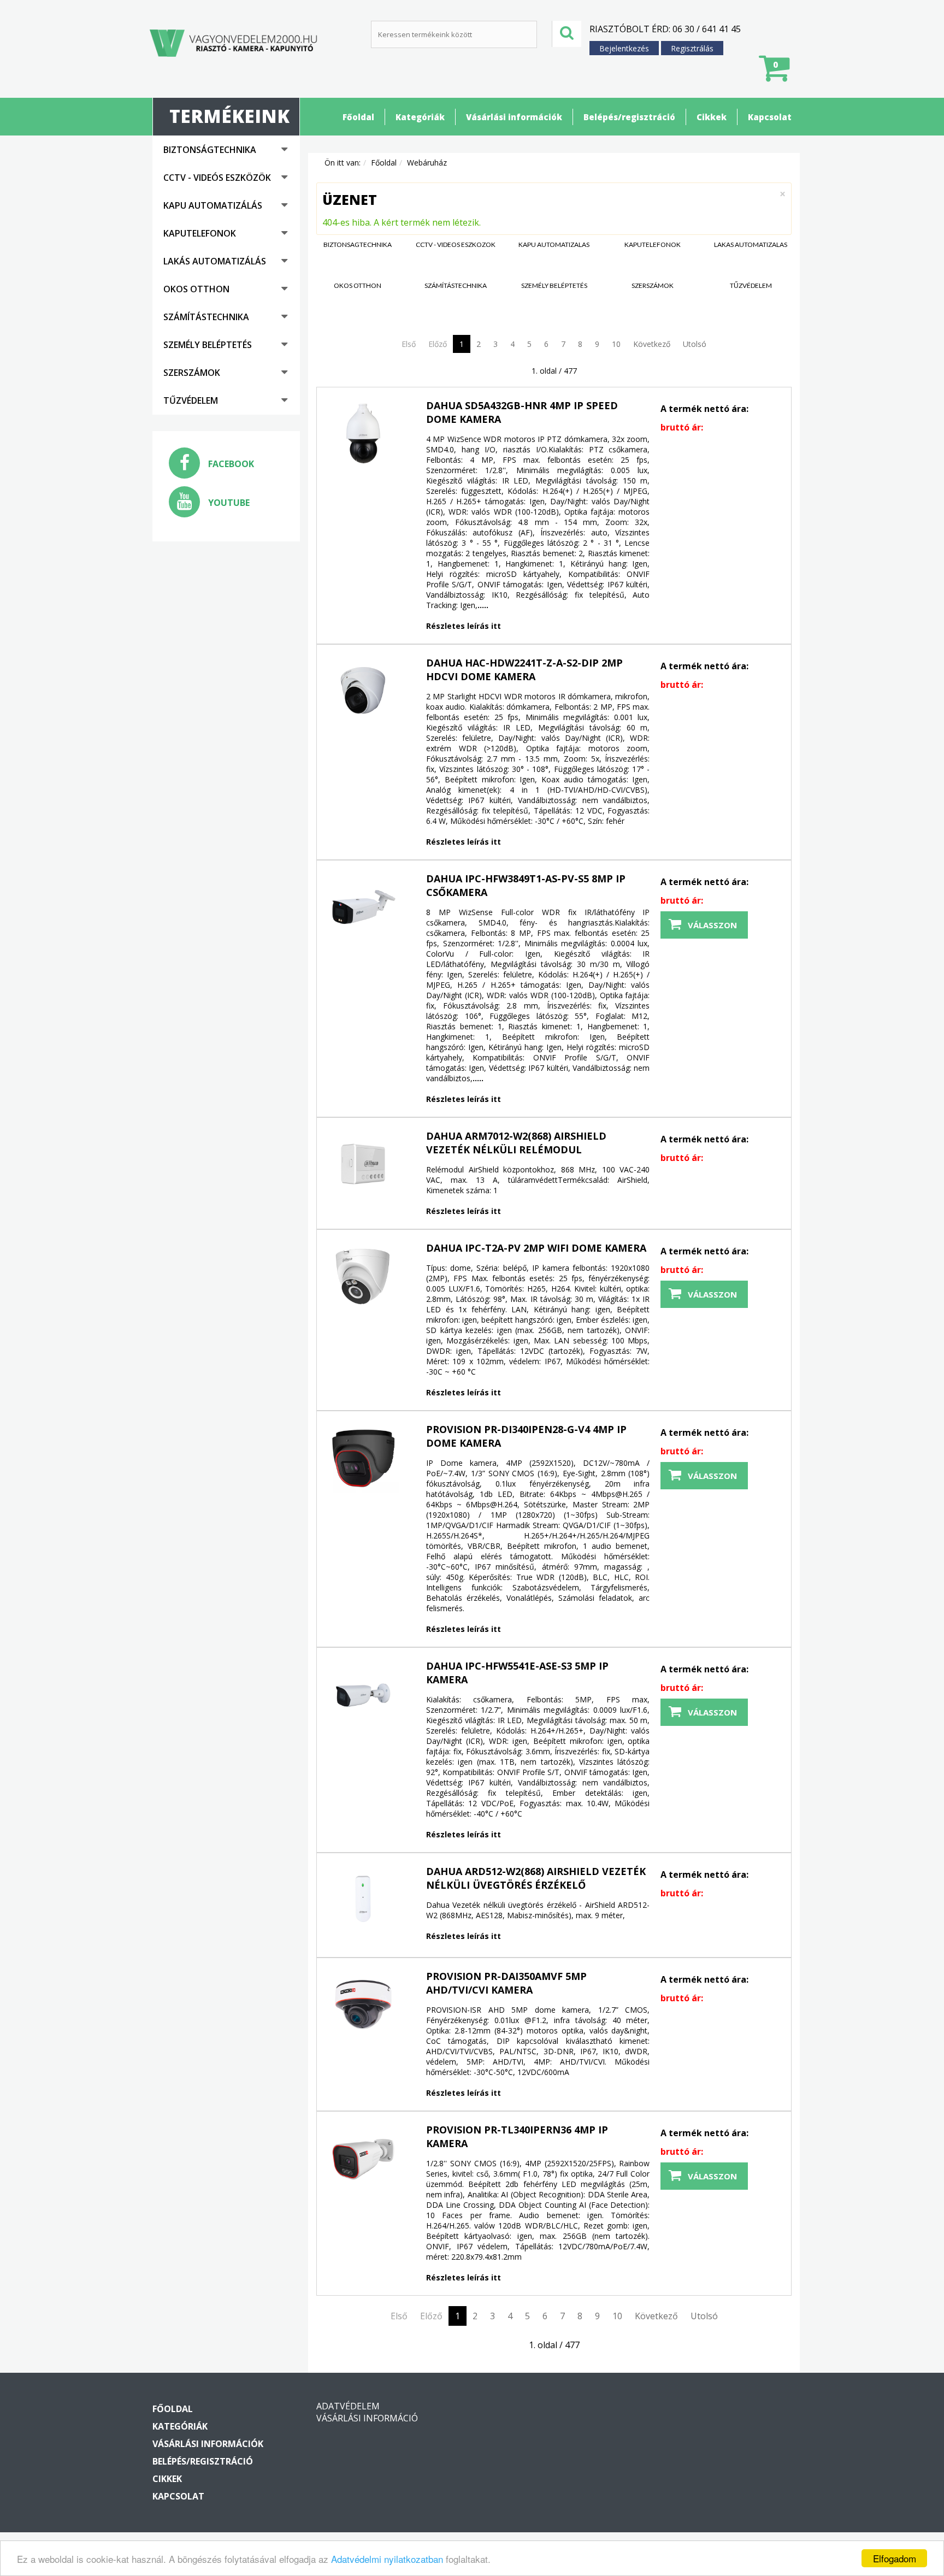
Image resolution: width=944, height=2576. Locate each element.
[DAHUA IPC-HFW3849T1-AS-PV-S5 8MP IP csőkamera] (363, 907)
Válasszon (712, 925)
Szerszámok (192, 373)
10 (616, 344)
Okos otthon (196, 289)
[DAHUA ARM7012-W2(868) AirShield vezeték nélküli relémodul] (363, 1164)
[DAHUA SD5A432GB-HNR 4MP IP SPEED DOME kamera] (363, 434)
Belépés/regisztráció (629, 117)
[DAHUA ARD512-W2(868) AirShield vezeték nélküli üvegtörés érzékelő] (363, 1900)
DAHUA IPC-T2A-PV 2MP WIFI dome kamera (536, 1248)
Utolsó (695, 344)
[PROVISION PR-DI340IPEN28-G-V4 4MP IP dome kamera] (363, 1458)
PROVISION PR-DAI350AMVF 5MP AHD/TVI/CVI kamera (506, 1983)
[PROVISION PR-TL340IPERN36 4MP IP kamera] (363, 2158)
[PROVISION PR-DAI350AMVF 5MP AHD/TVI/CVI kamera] (363, 2005)
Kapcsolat (770, 117)
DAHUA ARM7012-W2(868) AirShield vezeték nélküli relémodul (516, 1143)
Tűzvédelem (191, 400)
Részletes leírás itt (464, 626)
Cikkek (712, 117)
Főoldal (358, 117)
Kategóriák (420, 117)
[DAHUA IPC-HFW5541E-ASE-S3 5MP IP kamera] (363, 1694)
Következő (652, 344)
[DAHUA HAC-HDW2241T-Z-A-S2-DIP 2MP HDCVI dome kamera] (363, 691)
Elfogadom (895, 2558)
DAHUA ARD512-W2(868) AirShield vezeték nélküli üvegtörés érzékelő (536, 1878)
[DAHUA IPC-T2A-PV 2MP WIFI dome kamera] (363, 1276)
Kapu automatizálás (213, 205)
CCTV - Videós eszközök (217, 178)
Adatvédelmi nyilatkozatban (387, 2559)
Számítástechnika (206, 317)
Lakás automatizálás (215, 261)
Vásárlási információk (514, 117)
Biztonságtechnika (210, 150)
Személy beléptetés (208, 345)
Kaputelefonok (200, 233)
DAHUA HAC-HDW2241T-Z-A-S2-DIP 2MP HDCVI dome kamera (524, 670)
